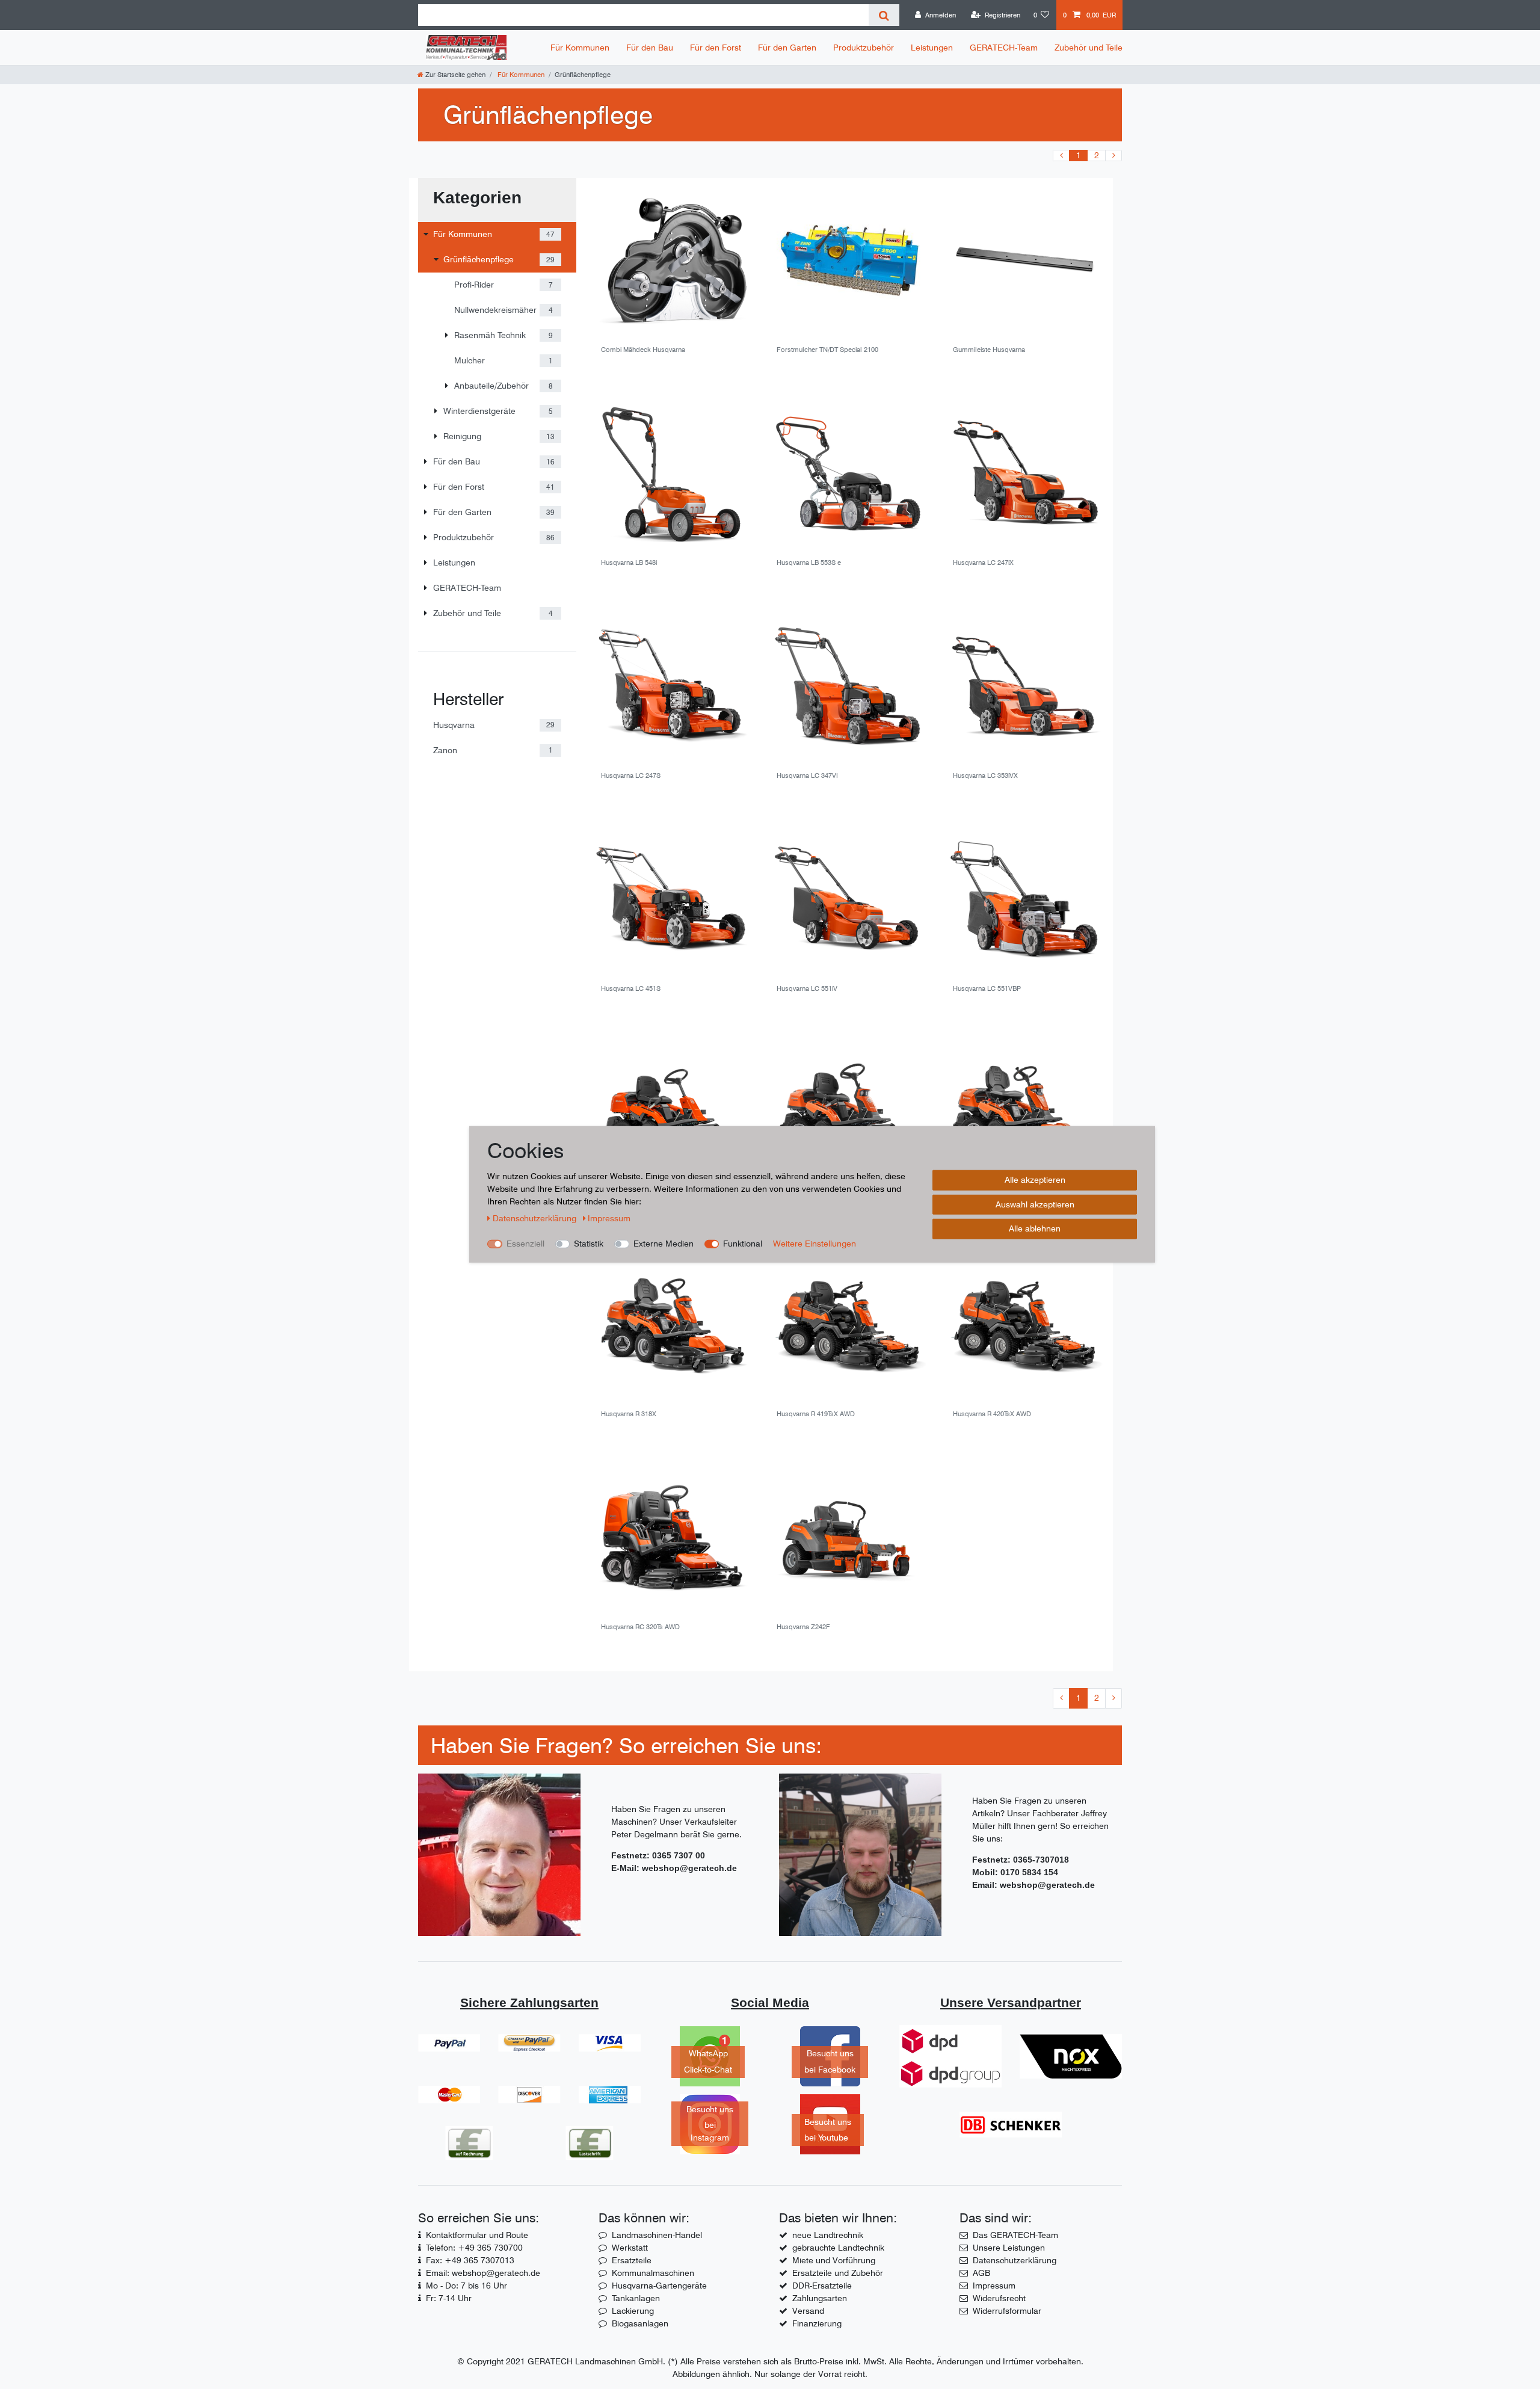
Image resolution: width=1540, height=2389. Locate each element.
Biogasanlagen (640, 2323)
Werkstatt (630, 2248)
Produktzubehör (864, 48)
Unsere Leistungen (1009, 2248)
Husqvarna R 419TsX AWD (816, 1414)
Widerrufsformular (1007, 2311)
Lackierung (633, 2311)
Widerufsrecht (999, 2298)
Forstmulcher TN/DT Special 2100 (827, 350)
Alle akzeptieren (1035, 1180)
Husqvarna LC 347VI (807, 776)
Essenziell (525, 1244)
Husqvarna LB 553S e (809, 563)
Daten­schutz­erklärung (536, 1218)
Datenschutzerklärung (1015, 2260)
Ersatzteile (632, 2260)
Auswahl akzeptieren (1035, 1204)
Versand (808, 2311)
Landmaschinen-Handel (657, 2235)
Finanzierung (817, 2323)
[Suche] (884, 15)
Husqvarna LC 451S (631, 989)
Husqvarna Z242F (803, 1627)
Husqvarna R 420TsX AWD (992, 1414)
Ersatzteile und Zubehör (838, 2273)
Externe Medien (664, 1244)
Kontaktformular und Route (477, 2235)
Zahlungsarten (820, 2298)
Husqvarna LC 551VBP (987, 989)
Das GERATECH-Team (1015, 2235)
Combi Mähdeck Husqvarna (643, 350)
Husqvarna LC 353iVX (985, 776)
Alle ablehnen (1035, 1228)
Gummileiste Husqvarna (989, 350)
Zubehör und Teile (1089, 48)
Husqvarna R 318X (629, 1414)
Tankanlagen (636, 2298)
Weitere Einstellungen (815, 1244)
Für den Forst (716, 48)
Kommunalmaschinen (653, 2273)
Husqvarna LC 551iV (807, 989)
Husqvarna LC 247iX (983, 563)
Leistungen (932, 48)
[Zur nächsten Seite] (1113, 156)
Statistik (589, 1244)
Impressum (994, 2286)
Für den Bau (650, 48)
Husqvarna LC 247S (631, 776)
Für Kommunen (580, 48)
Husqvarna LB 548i (629, 563)
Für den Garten (787, 48)
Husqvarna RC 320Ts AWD (640, 1627)
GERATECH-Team (1004, 48)
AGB (981, 2273)
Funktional (743, 1244)
